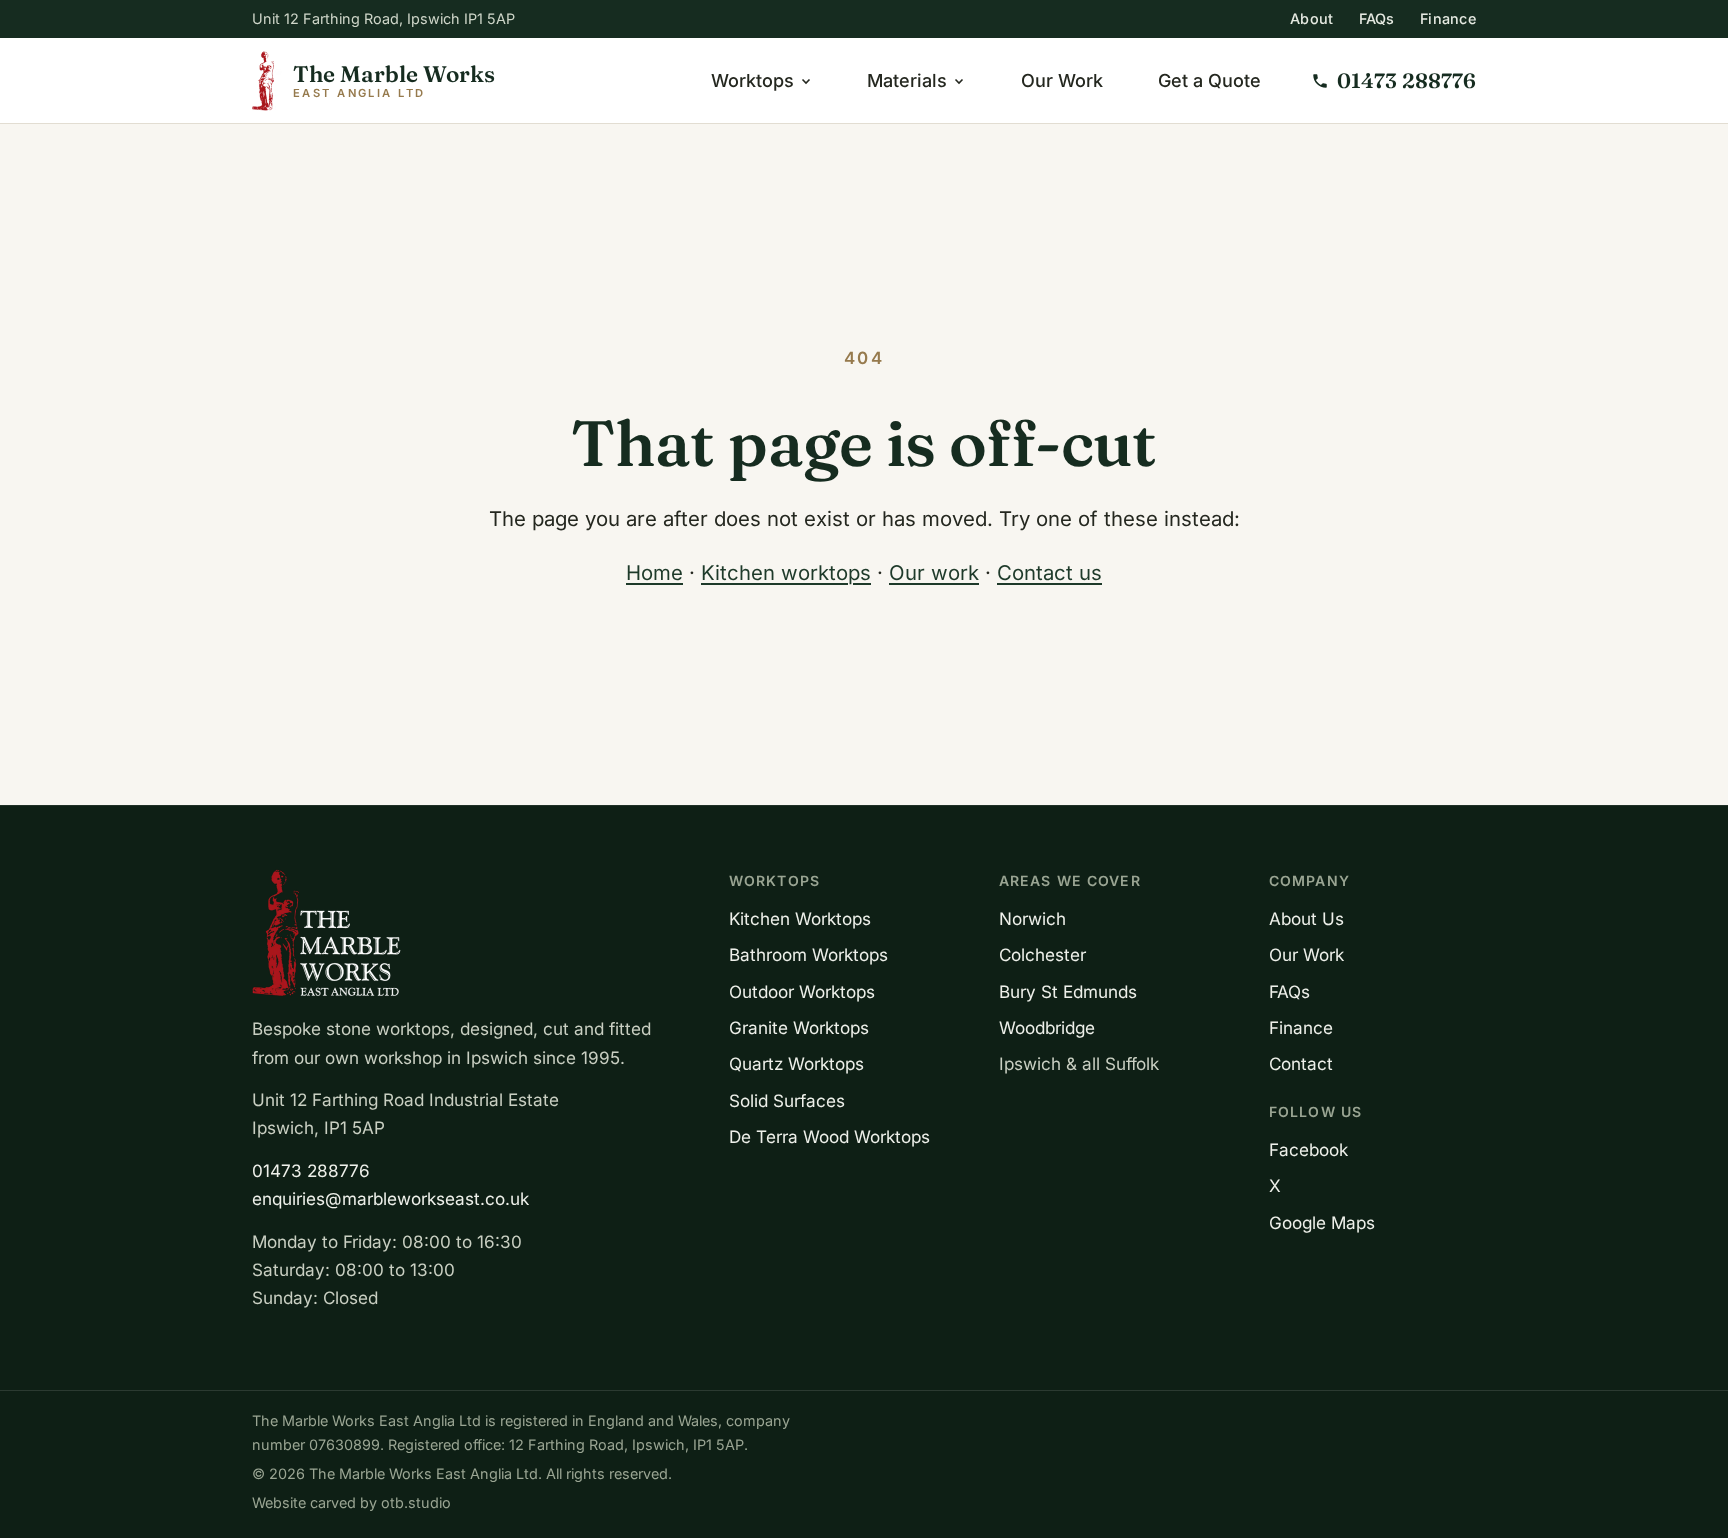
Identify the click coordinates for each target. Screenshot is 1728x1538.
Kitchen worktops (786, 572)
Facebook (1308, 1149)
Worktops (752, 80)
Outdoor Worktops (802, 991)
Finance (1448, 18)
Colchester (1042, 954)
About (1311, 18)
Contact (1301, 1063)
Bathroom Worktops (808, 954)
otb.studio (416, 1502)
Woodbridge (1047, 1027)
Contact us (1049, 572)
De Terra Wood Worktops (829, 1136)
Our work (934, 572)
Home (654, 572)
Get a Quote (1209, 80)
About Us (1306, 918)
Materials (907, 80)
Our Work (1062, 80)
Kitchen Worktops (800, 918)
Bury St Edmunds (1068, 991)
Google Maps (1322, 1222)
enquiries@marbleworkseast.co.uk (390, 1198)
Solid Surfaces (787, 1100)
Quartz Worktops (796, 1063)
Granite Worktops (799, 1027)
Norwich (1032, 918)
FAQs (1377, 18)
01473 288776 (311, 1170)
